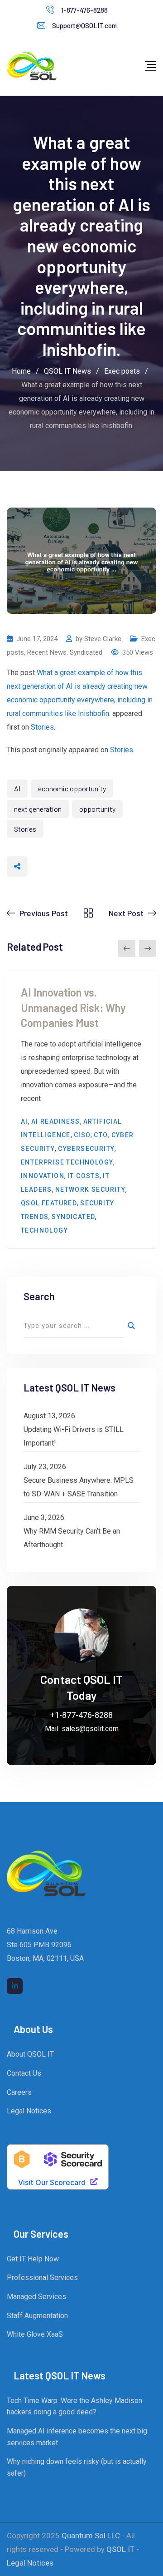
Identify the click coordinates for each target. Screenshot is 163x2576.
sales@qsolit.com (90, 1729)
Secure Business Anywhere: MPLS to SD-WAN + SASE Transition (79, 1487)
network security (90, 1189)
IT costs (84, 1176)
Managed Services (36, 2297)
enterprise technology (67, 1162)
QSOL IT (120, 2549)
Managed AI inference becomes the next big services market (77, 2437)
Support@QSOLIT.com (84, 25)
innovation (43, 1176)
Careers (19, 2092)
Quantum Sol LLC (91, 2536)
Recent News (47, 652)
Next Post (126, 913)
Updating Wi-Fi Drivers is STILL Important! (74, 1436)
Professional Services (42, 2277)
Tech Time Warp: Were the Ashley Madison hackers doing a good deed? (74, 2406)
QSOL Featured (49, 1203)
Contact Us (24, 2073)
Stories (42, 727)
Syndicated (86, 652)
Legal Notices (29, 2111)
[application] (161, 2574)
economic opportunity (72, 788)
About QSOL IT (30, 2054)
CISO (82, 1135)
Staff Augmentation (37, 2316)
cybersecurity (86, 1149)
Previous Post (44, 913)
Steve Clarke (103, 639)
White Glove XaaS (35, 2334)
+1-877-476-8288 (81, 1715)
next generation (38, 809)
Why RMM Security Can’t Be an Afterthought (72, 1538)
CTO (101, 1135)
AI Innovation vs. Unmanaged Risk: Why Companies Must (73, 1007)
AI (17, 788)
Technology (44, 1230)
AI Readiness (56, 1121)
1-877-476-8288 (84, 10)
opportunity (97, 809)
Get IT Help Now (33, 2259)
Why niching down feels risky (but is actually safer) (77, 2467)
